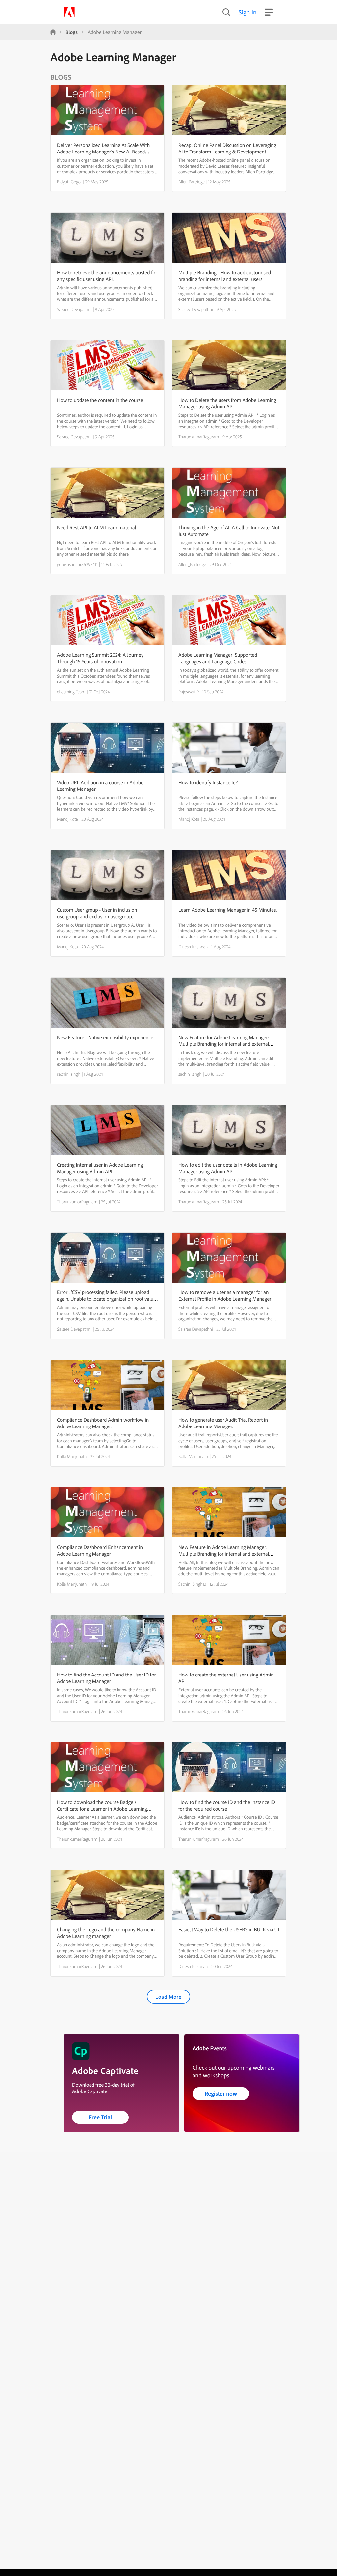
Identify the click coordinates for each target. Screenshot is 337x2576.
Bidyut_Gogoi (69, 182)
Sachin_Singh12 (192, 1584)
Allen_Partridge (192, 564)
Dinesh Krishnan (193, 947)
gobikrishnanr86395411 (77, 564)
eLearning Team (71, 692)
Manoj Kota (67, 819)
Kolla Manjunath (72, 1456)
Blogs (72, 32)
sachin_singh (69, 1074)
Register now (221, 2094)
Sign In (248, 12)
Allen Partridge (192, 182)
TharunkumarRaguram (199, 437)
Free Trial (101, 2117)
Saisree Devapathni (74, 309)
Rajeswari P (189, 692)
